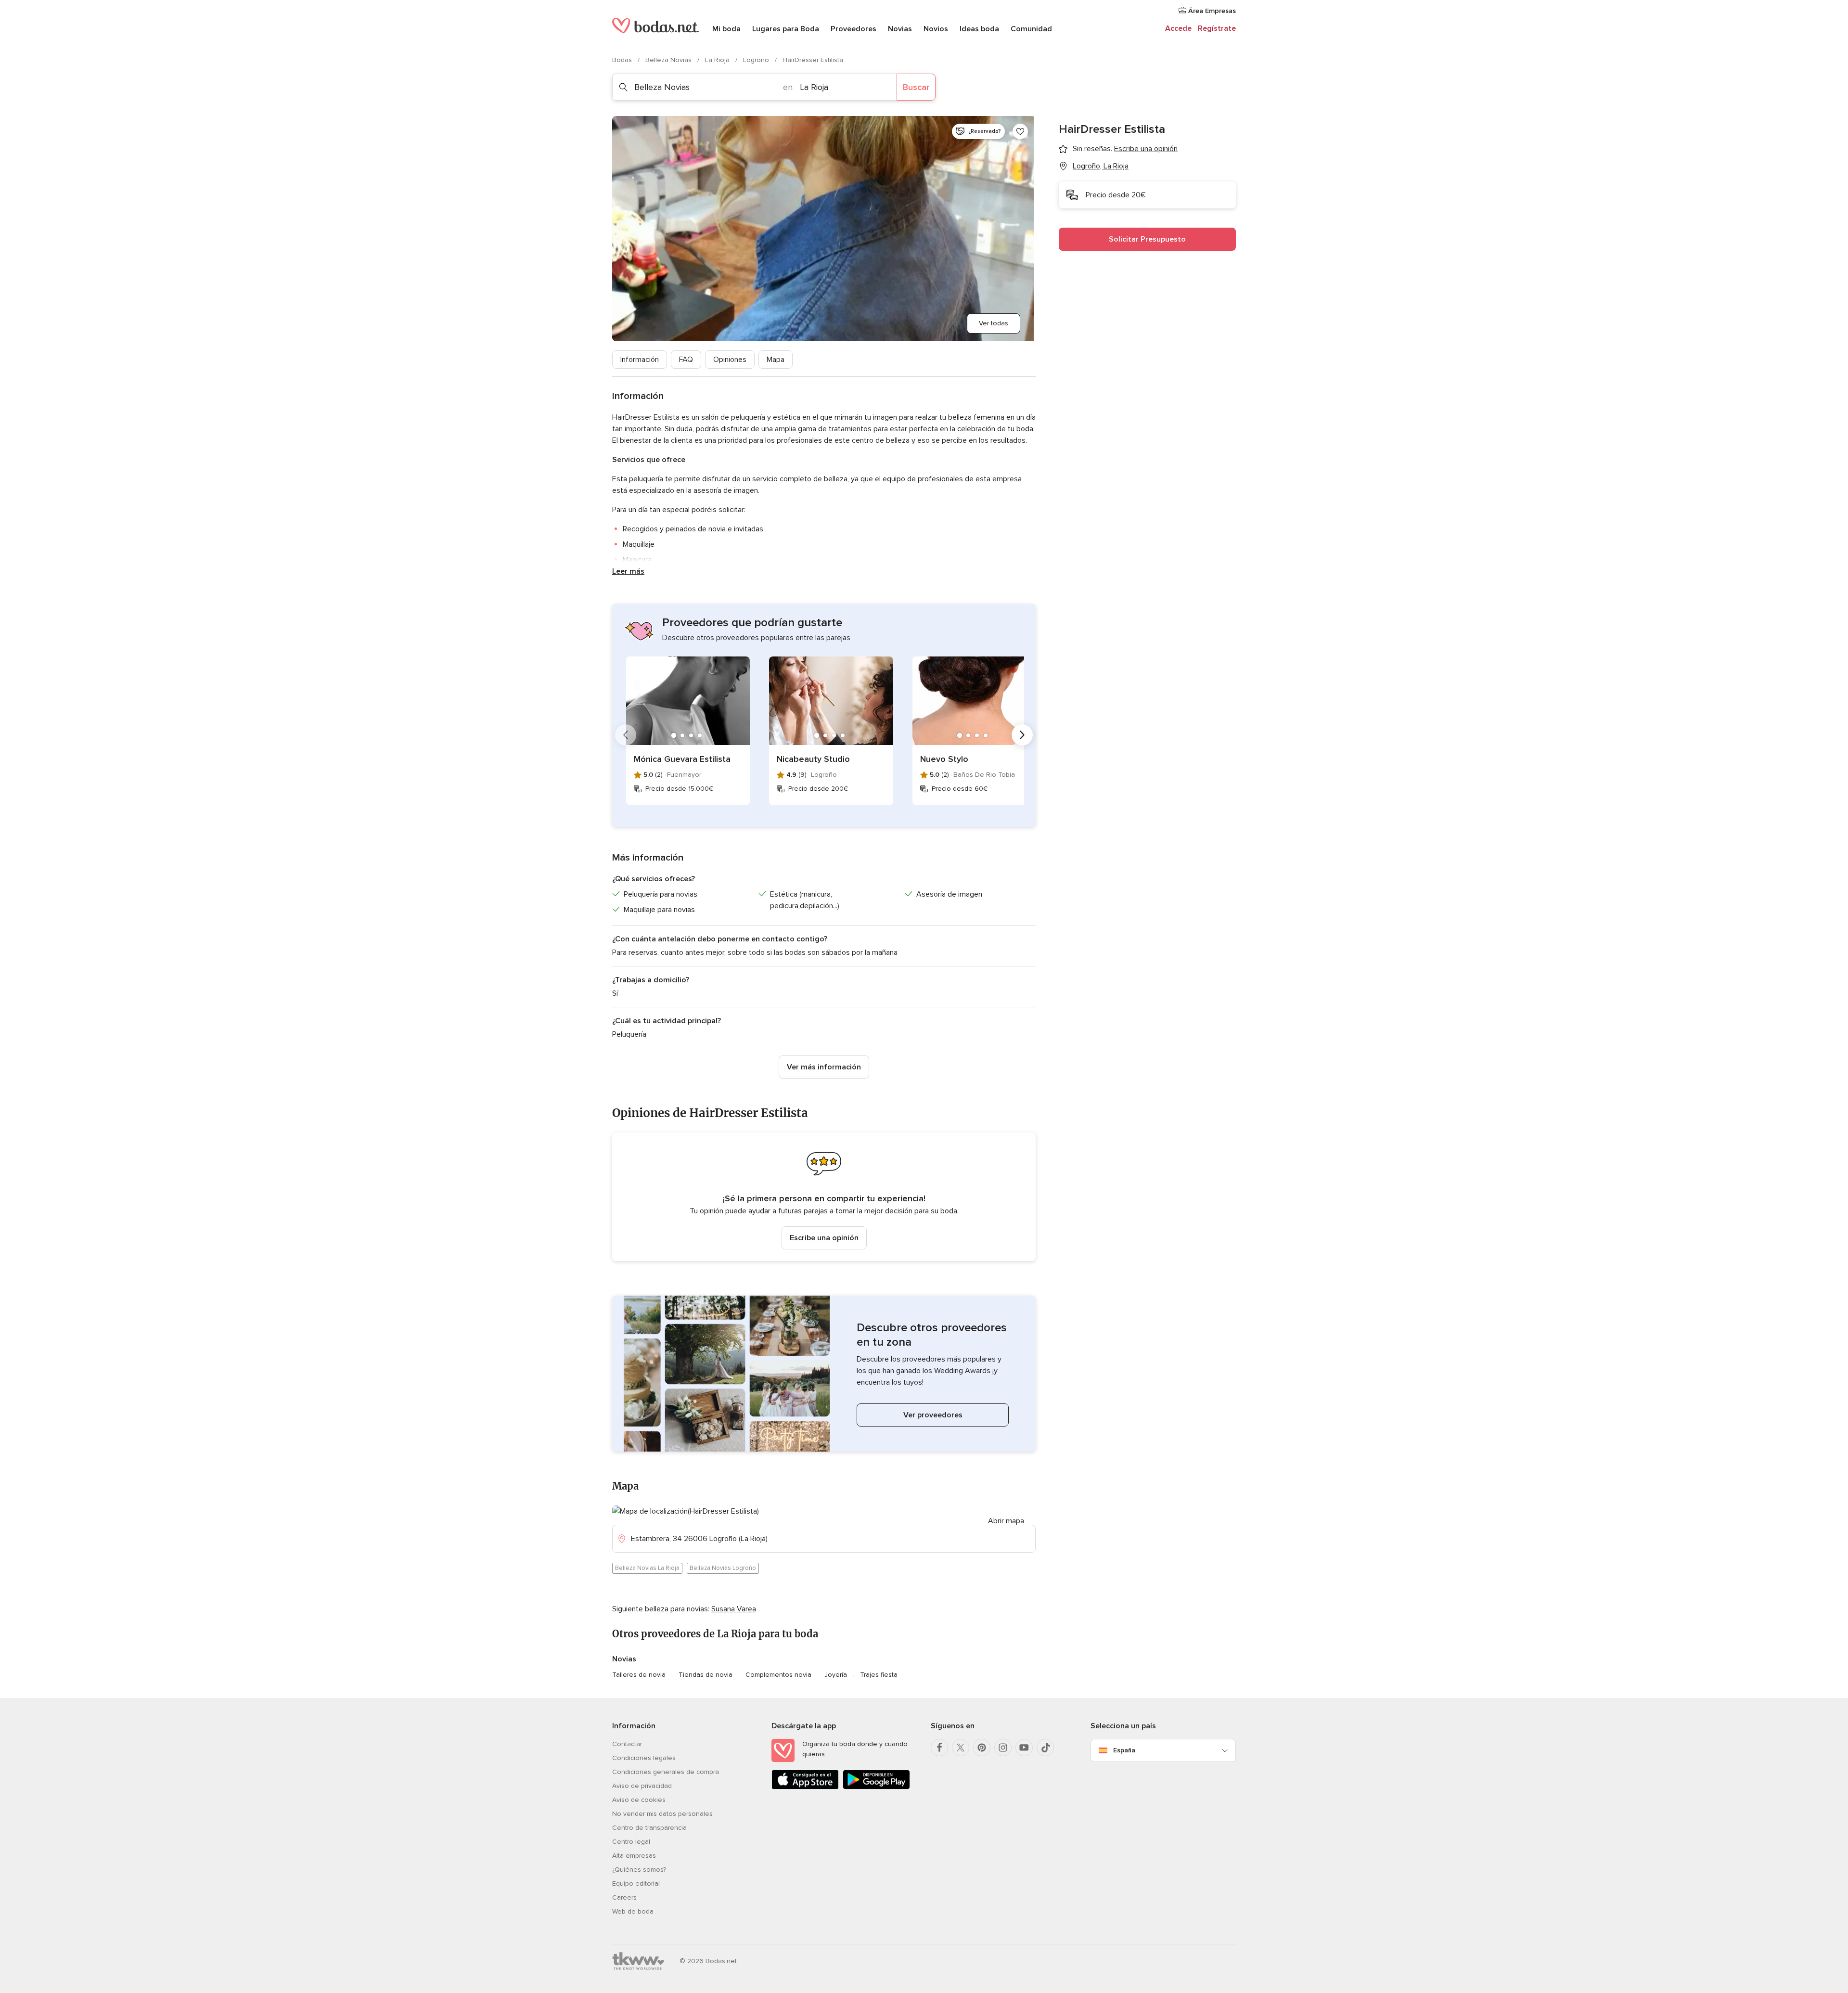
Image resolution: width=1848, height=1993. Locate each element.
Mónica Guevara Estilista (682, 759)
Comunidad (1031, 29)
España (1124, 1750)
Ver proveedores (933, 1415)
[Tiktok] (1045, 1748)
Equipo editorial (636, 1884)
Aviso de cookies (639, 1800)
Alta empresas (634, 1856)
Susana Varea (734, 1609)
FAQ (686, 360)
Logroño (757, 60)
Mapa (776, 360)
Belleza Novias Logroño (723, 1568)
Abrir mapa (1006, 1521)
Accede (1178, 28)
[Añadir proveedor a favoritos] (1020, 131)
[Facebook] (939, 1748)
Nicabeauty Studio (813, 759)
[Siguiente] (1022, 735)
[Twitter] (961, 1748)
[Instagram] (1003, 1748)
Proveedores (853, 29)
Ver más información (824, 1067)
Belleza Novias (669, 60)
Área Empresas (1211, 11)
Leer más (628, 571)
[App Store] (805, 1787)
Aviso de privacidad (642, 1786)
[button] (824, 1197)
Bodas (623, 60)
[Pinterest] (982, 1748)
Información (640, 360)
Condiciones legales (644, 1758)
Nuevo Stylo (944, 759)
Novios (936, 29)
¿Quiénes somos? (639, 1870)
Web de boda (633, 1911)
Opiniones (730, 360)
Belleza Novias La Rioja (647, 1568)
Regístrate (1217, 28)
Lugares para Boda (786, 29)
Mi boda (726, 29)
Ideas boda (979, 29)
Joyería (836, 1675)
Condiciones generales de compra (666, 1772)
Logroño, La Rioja (1101, 166)
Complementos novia (778, 1675)
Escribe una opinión (824, 1238)
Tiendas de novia (706, 1675)
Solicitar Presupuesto (1147, 239)
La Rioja (718, 60)
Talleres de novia (639, 1675)
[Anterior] (626, 735)
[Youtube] (1024, 1748)
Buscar (916, 87)
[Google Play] (876, 1787)
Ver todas (994, 323)
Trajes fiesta (879, 1675)
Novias (900, 29)
